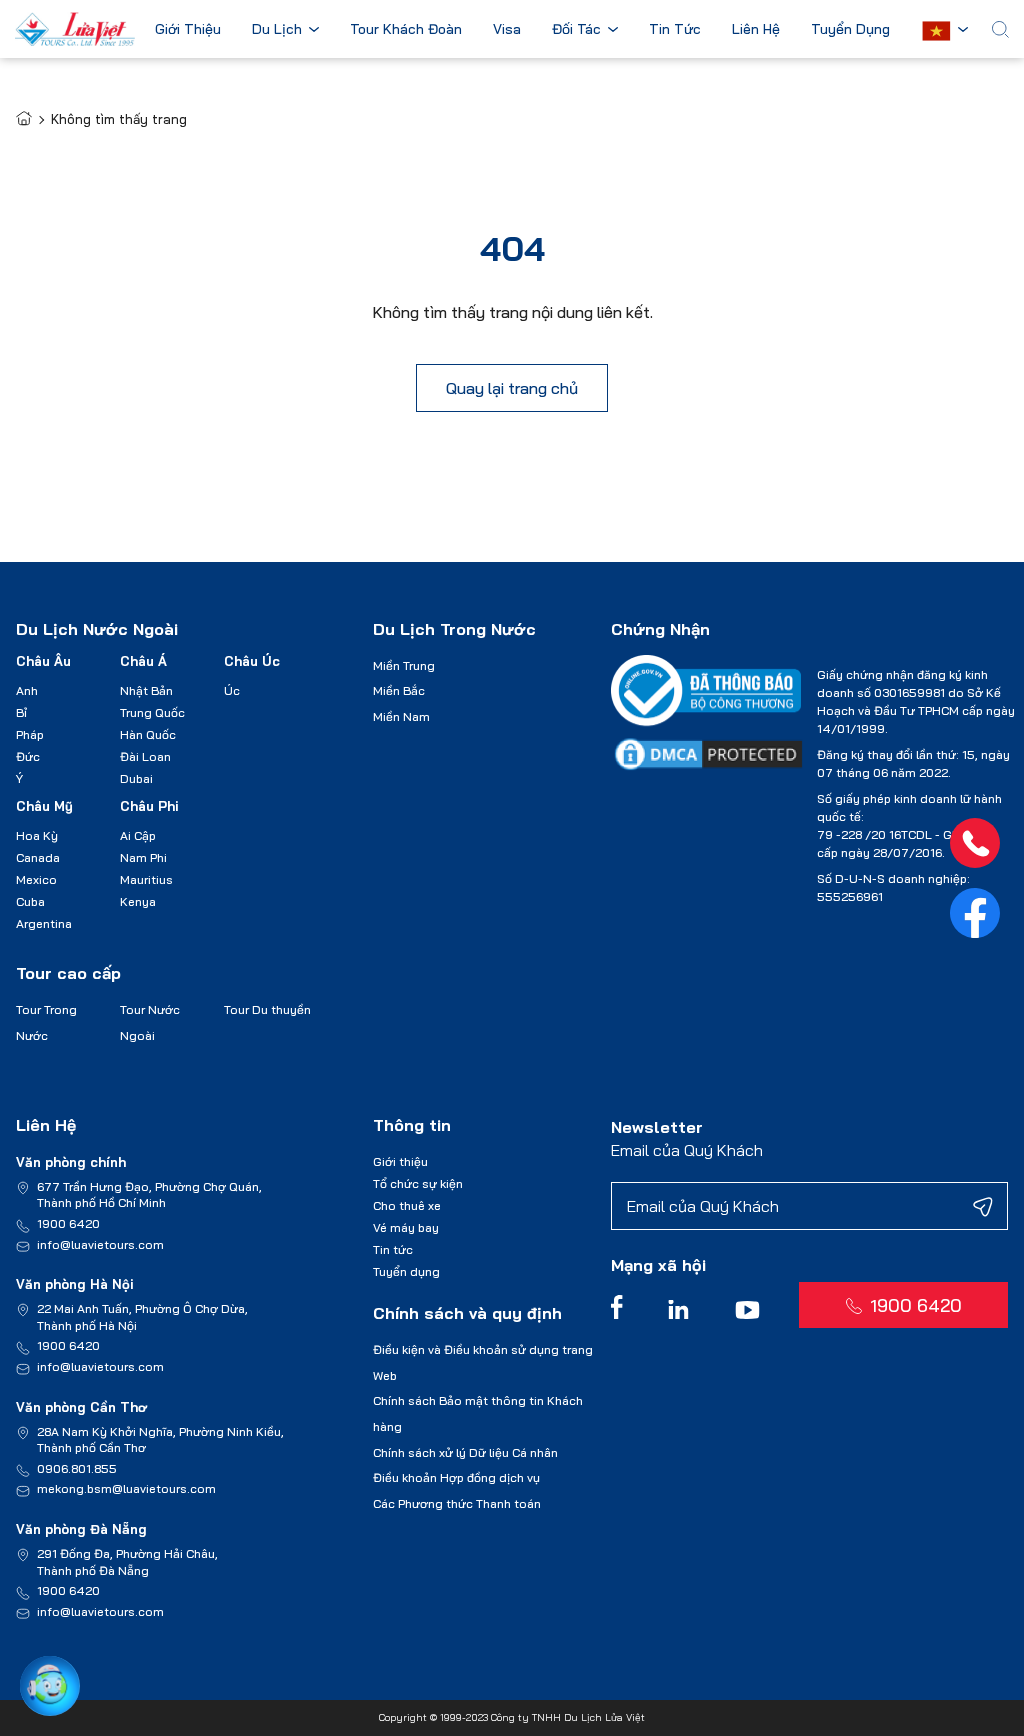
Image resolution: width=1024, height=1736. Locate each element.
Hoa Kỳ (37, 835)
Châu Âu (43, 661)
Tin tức (393, 1249)
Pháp (30, 734)
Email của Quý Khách (687, 1150)
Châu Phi (149, 806)
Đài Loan (145, 756)
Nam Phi (143, 857)
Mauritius (146, 879)
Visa (507, 30)
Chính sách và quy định (467, 1313)
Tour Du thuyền (267, 1009)
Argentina (44, 923)
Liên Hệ (756, 30)
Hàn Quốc (148, 734)
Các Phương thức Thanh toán (457, 1503)
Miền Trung (404, 665)
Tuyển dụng (406, 1271)
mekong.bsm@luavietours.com (126, 1488)
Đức (28, 756)
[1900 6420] (975, 843)
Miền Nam (401, 716)
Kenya (138, 901)
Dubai (136, 778)
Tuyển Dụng (850, 30)
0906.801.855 (77, 1468)
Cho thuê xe (407, 1205)
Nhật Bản (146, 690)
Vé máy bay (406, 1227)
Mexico (36, 879)
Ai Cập (138, 835)
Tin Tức (675, 30)
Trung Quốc (152, 712)
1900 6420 (68, 1223)
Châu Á (143, 661)
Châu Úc (252, 661)
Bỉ (21, 712)
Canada (38, 857)
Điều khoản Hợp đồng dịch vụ (456, 1477)
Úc (232, 690)
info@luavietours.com (100, 1244)
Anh (27, 690)
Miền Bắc (399, 690)
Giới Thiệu (188, 30)
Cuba (30, 901)
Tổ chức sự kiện (418, 1183)
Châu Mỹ (44, 806)
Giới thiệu (400, 1161)
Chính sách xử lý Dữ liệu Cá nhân (465, 1452)
